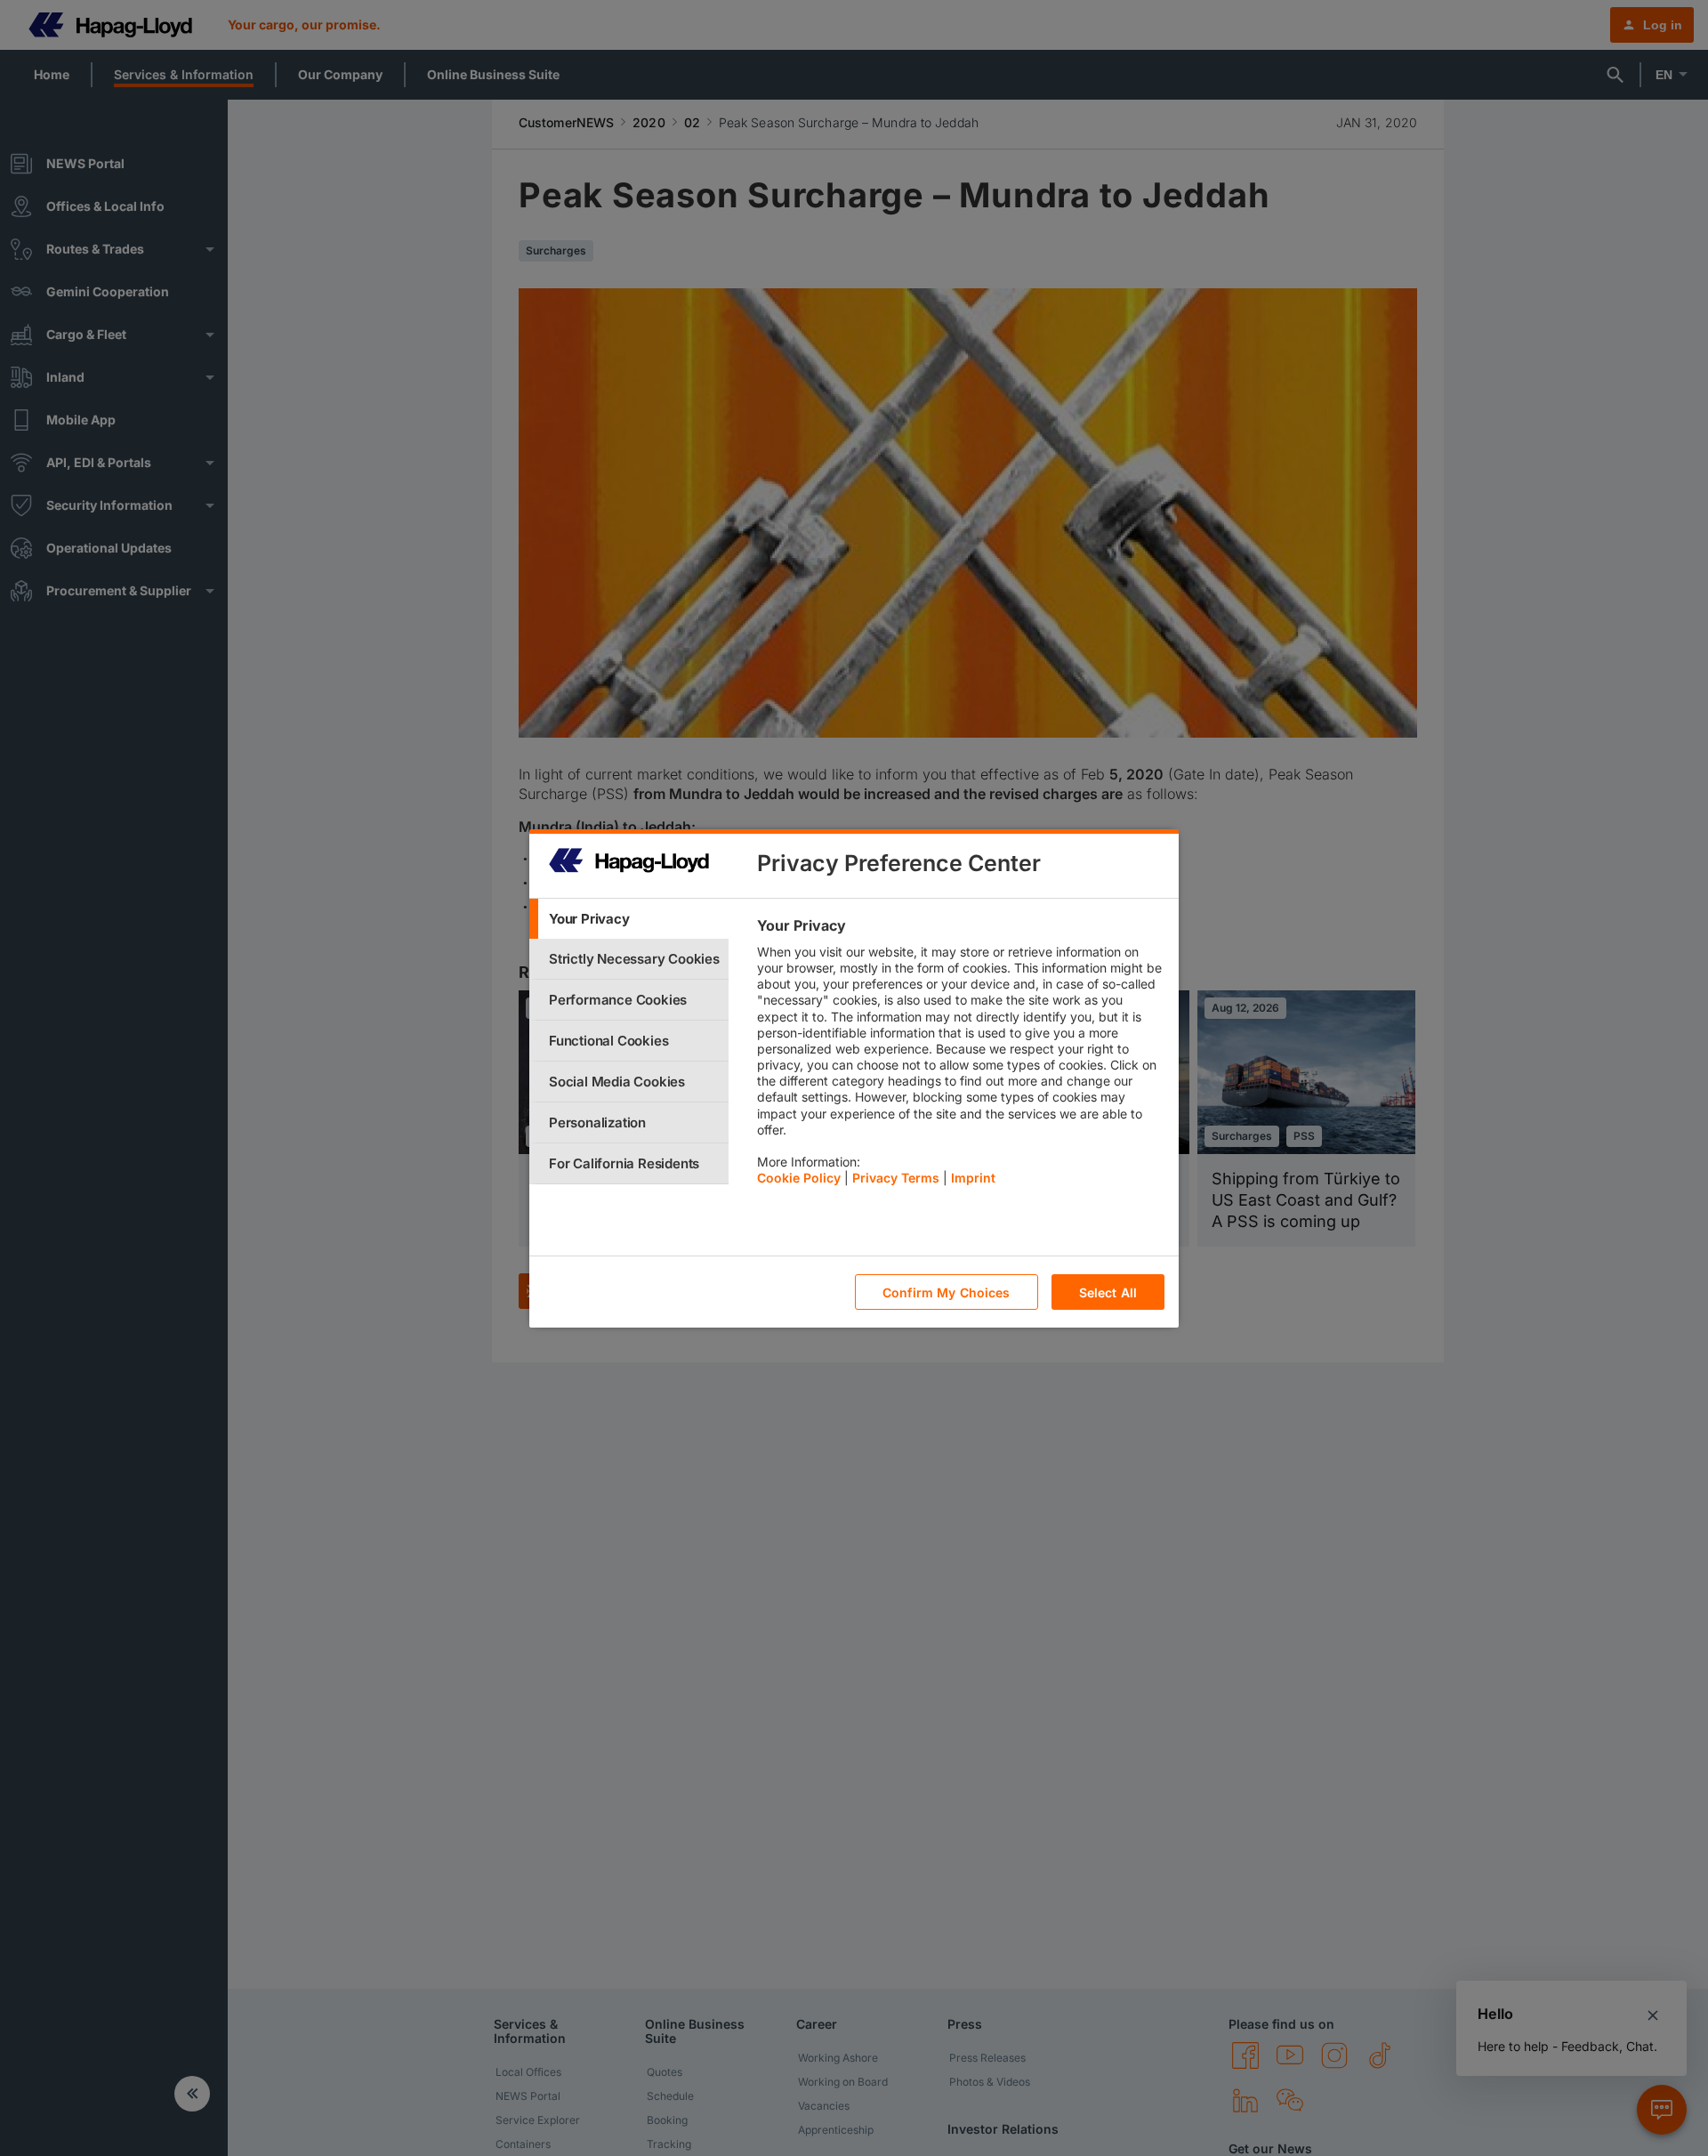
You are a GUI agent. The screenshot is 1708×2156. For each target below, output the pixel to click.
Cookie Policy (799, 1178)
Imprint (973, 1178)
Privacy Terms (896, 1178)
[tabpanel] (960, 1056)
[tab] (629, 919)
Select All (1108, 1292)
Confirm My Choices (947, 1292)
